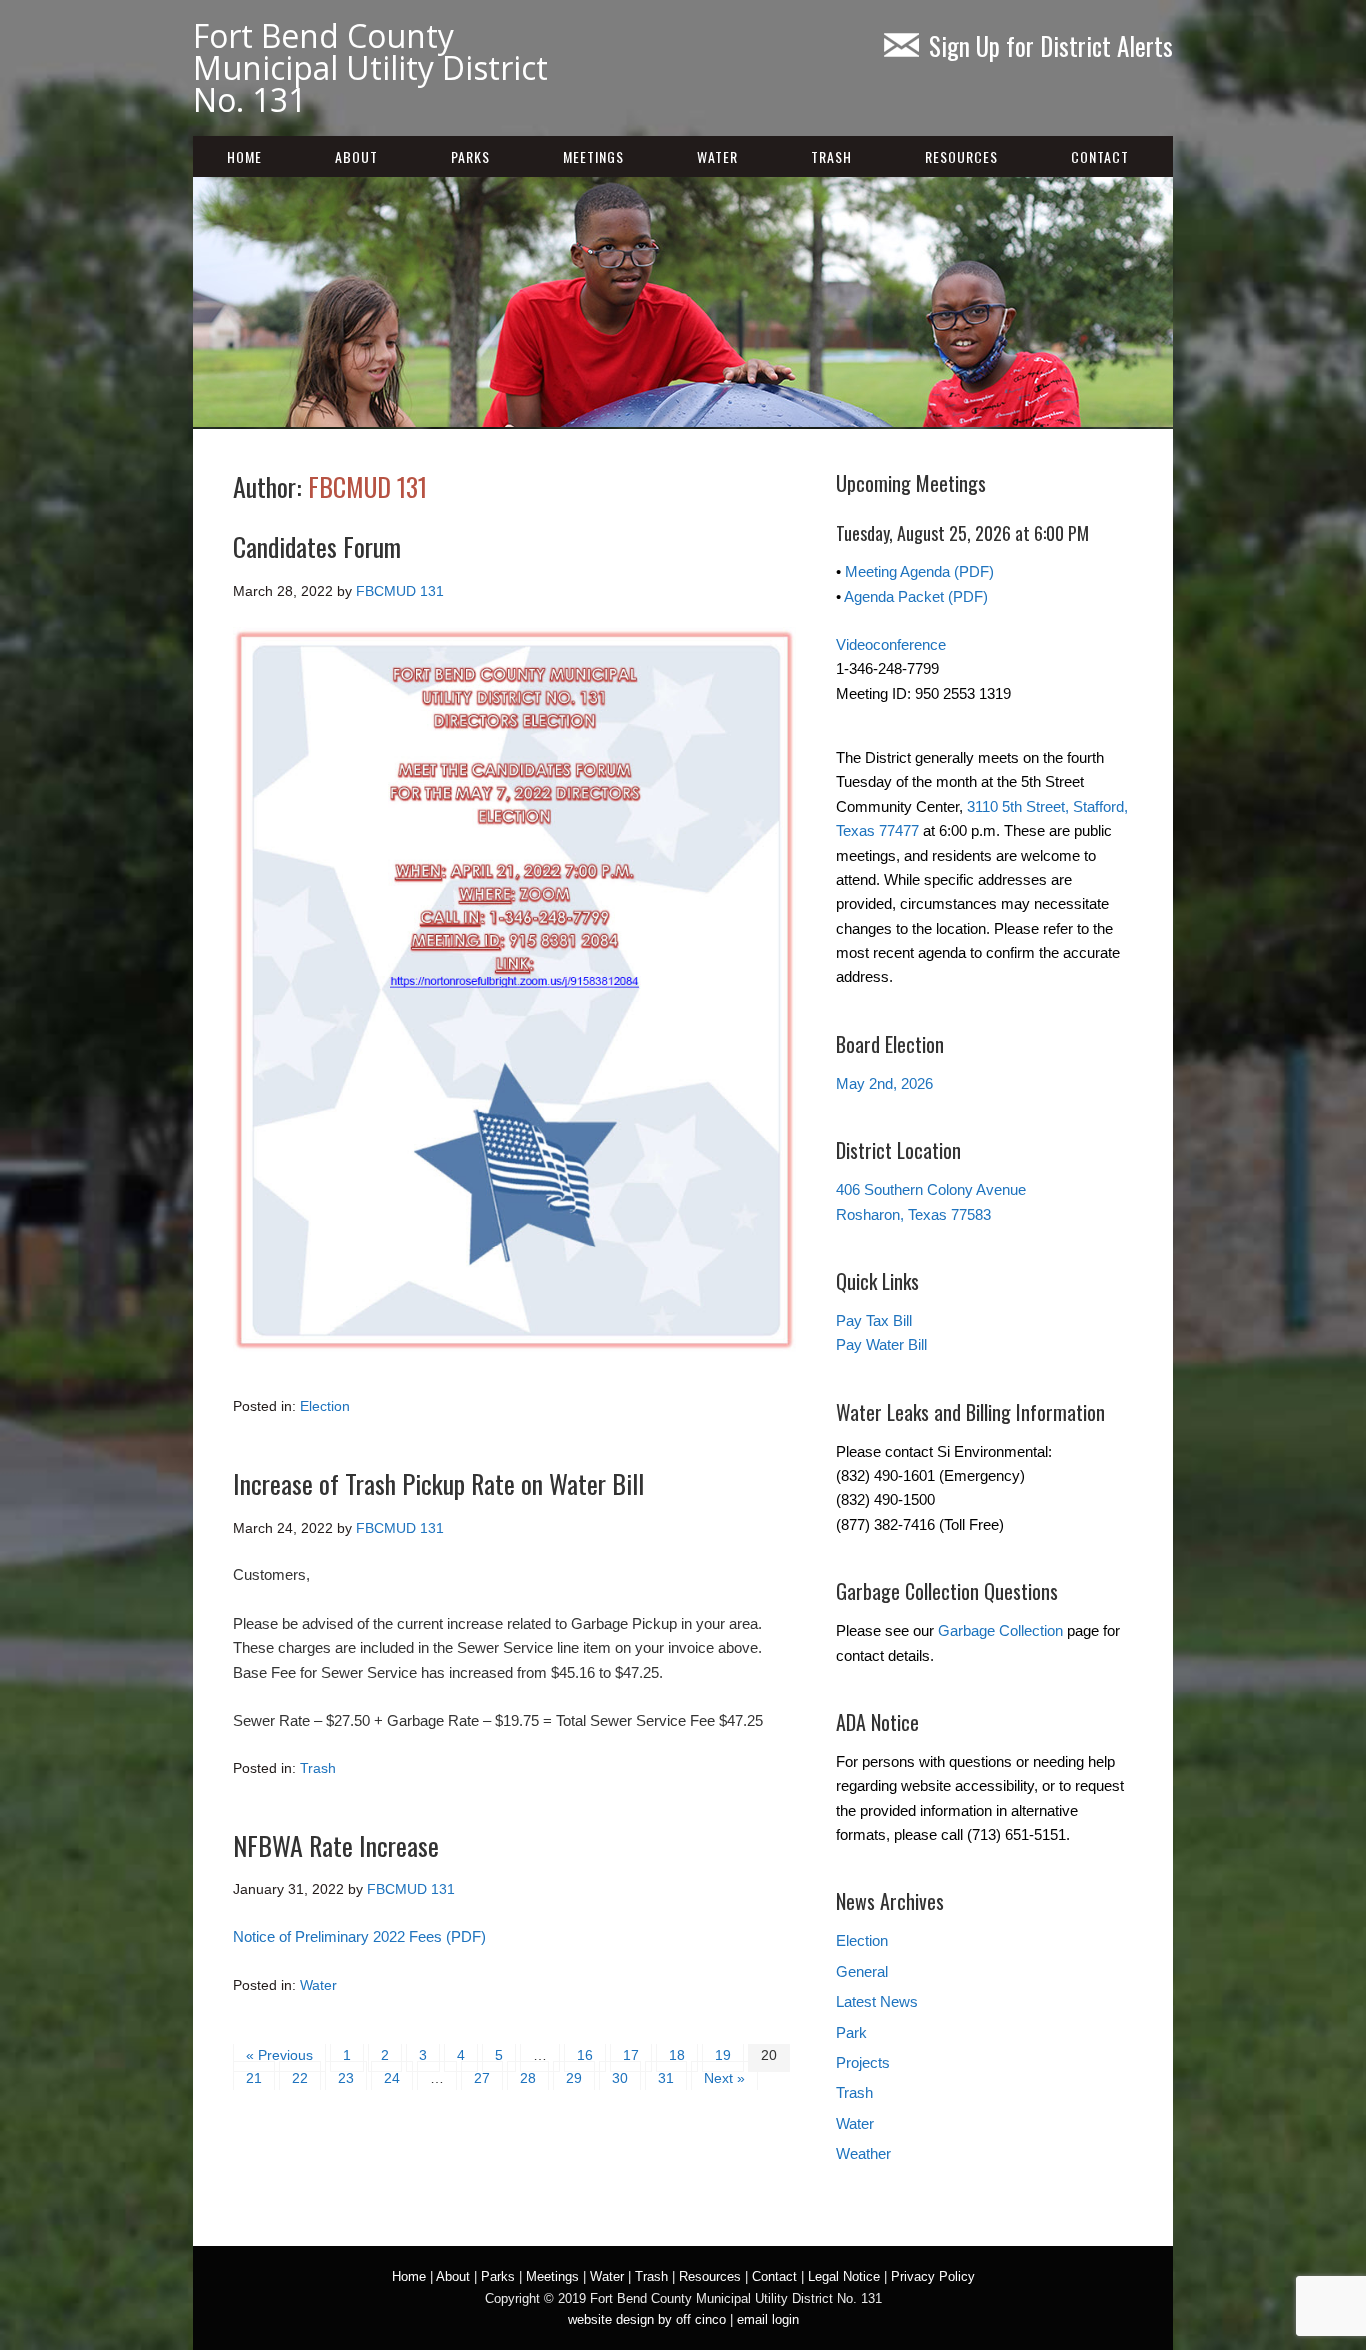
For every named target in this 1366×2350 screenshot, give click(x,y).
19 (723, 2055)
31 (666, 2078)
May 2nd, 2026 (884, 1083)
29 (574, 2078)
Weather (863, 2153)
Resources (961, 156)
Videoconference (891, 644)
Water (717, 156)
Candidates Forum (317, 546)
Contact (1100, 156)
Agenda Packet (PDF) (916, 596)
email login (768, 2319)
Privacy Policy (933, 2276)
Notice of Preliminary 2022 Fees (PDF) (359, 1936)
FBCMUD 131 (367, 486)
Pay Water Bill (881, 1344)
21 (254, 2078)
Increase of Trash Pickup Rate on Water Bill (438, 1483)
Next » (724, 2078)
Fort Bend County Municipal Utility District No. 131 (370, 67)
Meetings (593, 156)
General (862, 1971)
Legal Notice (844, 2276)
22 (300, 2078)
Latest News (877, 2001)
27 (482, 2078)
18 (677, 2055)
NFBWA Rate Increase (336, 1845)
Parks (470, 156)
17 (631, 2055)
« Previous (279, 2055)
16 (585, 2055)
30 (620, 2078)
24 (392, 2078)
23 (346, 2078)
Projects (863, 2062)
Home (244, 156)
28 (528, 2078)
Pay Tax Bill (874, 1320)
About (356, 156)
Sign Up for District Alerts (1051, 45)
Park (851, 2032)
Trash (831, 156)
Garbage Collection (1000, 1630)
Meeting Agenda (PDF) (919, 571)
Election (325, 1406)
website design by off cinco (647, 2319)
